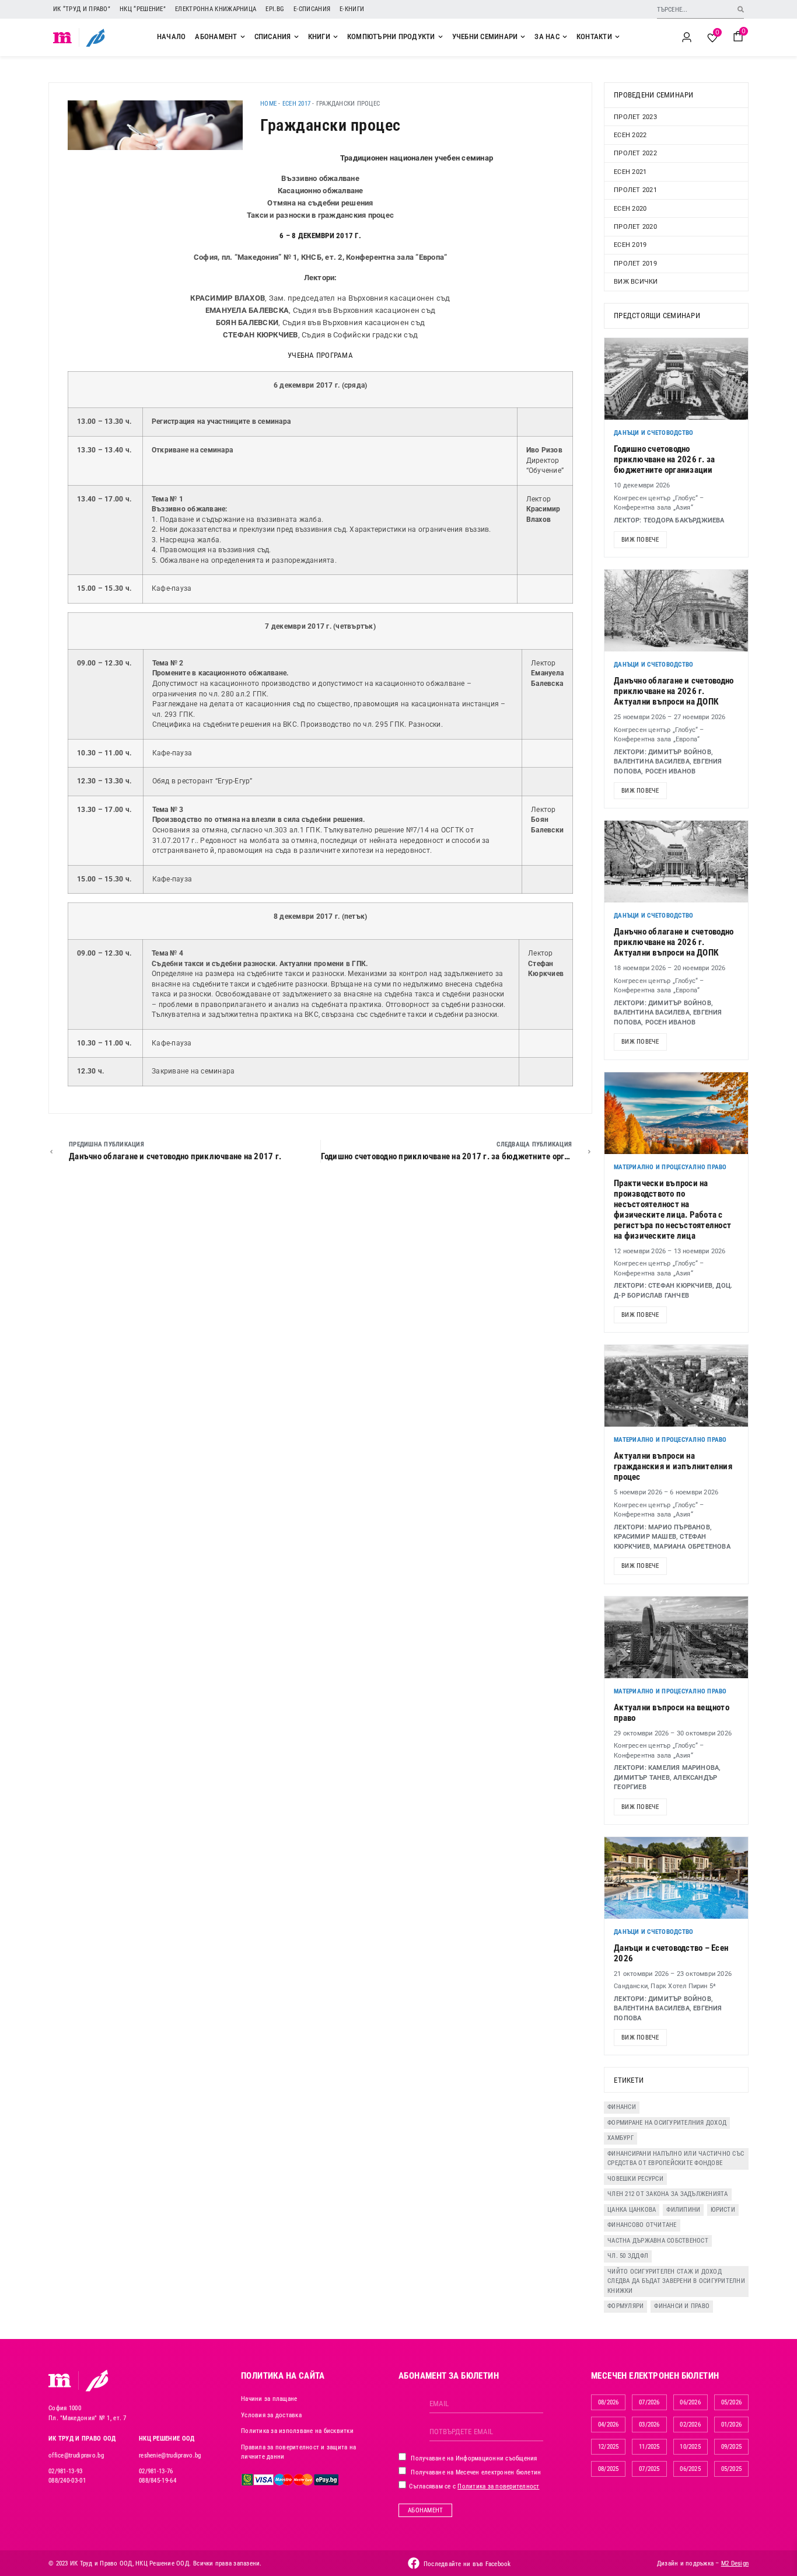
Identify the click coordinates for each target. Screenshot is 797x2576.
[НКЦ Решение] (97, 2380)
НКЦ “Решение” (143, 9)
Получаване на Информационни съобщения (473, 2458)
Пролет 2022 (635, 153)
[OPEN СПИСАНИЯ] (296, 37)
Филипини (683, 2210)
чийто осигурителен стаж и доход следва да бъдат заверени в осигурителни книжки (676, 2281)
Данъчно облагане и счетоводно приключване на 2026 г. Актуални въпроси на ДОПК (674, 691)
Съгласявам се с (473, 2486)
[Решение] (95, 37)
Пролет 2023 (635, 117)
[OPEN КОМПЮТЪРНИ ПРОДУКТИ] (441, 37)
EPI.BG (275, 9)
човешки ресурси (635, 2179)
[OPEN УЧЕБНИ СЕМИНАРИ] (523, 37)
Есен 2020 (630, 209)
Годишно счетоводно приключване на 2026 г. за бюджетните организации (664, 459)
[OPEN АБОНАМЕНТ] (243, 37)
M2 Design (735, 2563)
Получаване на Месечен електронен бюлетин (475, 2472)
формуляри (625, 2306)
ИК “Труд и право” (82, 9)
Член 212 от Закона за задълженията (668, 2194)
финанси (622, 2107)
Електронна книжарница (216, 9)
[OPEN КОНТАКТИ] (617, 37)
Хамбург (621, 2138)
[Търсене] (741, 9)
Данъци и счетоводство (653, 433)
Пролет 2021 (635, 190)
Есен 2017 (296, 104)
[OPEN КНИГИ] (335, 37)
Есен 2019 (630, 245)
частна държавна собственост (658, 2241)
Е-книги (352, 9)
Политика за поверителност (498, 2486)
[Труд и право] (60, 2380)
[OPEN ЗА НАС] (565, 37)
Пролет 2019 (635, 264)
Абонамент (425, 2510)
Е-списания (312, 9)
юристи (723, 2210)
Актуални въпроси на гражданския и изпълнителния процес (673, 1466)
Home (268, 104)
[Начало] (63, 37)
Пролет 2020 (635, 227)
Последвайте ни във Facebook (467, 2564)
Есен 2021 (630, 172)
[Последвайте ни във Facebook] (414, 2563)
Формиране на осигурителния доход (667, 2123)
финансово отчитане (642, 2225)
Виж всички (636, 282)
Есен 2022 (630, 135)
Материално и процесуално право (670, 1167)
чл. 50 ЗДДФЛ (628, 2256)
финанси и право (682, 2306)
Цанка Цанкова (632, 2210)
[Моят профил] (687, 37)
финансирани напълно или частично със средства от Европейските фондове (676, 2159)
